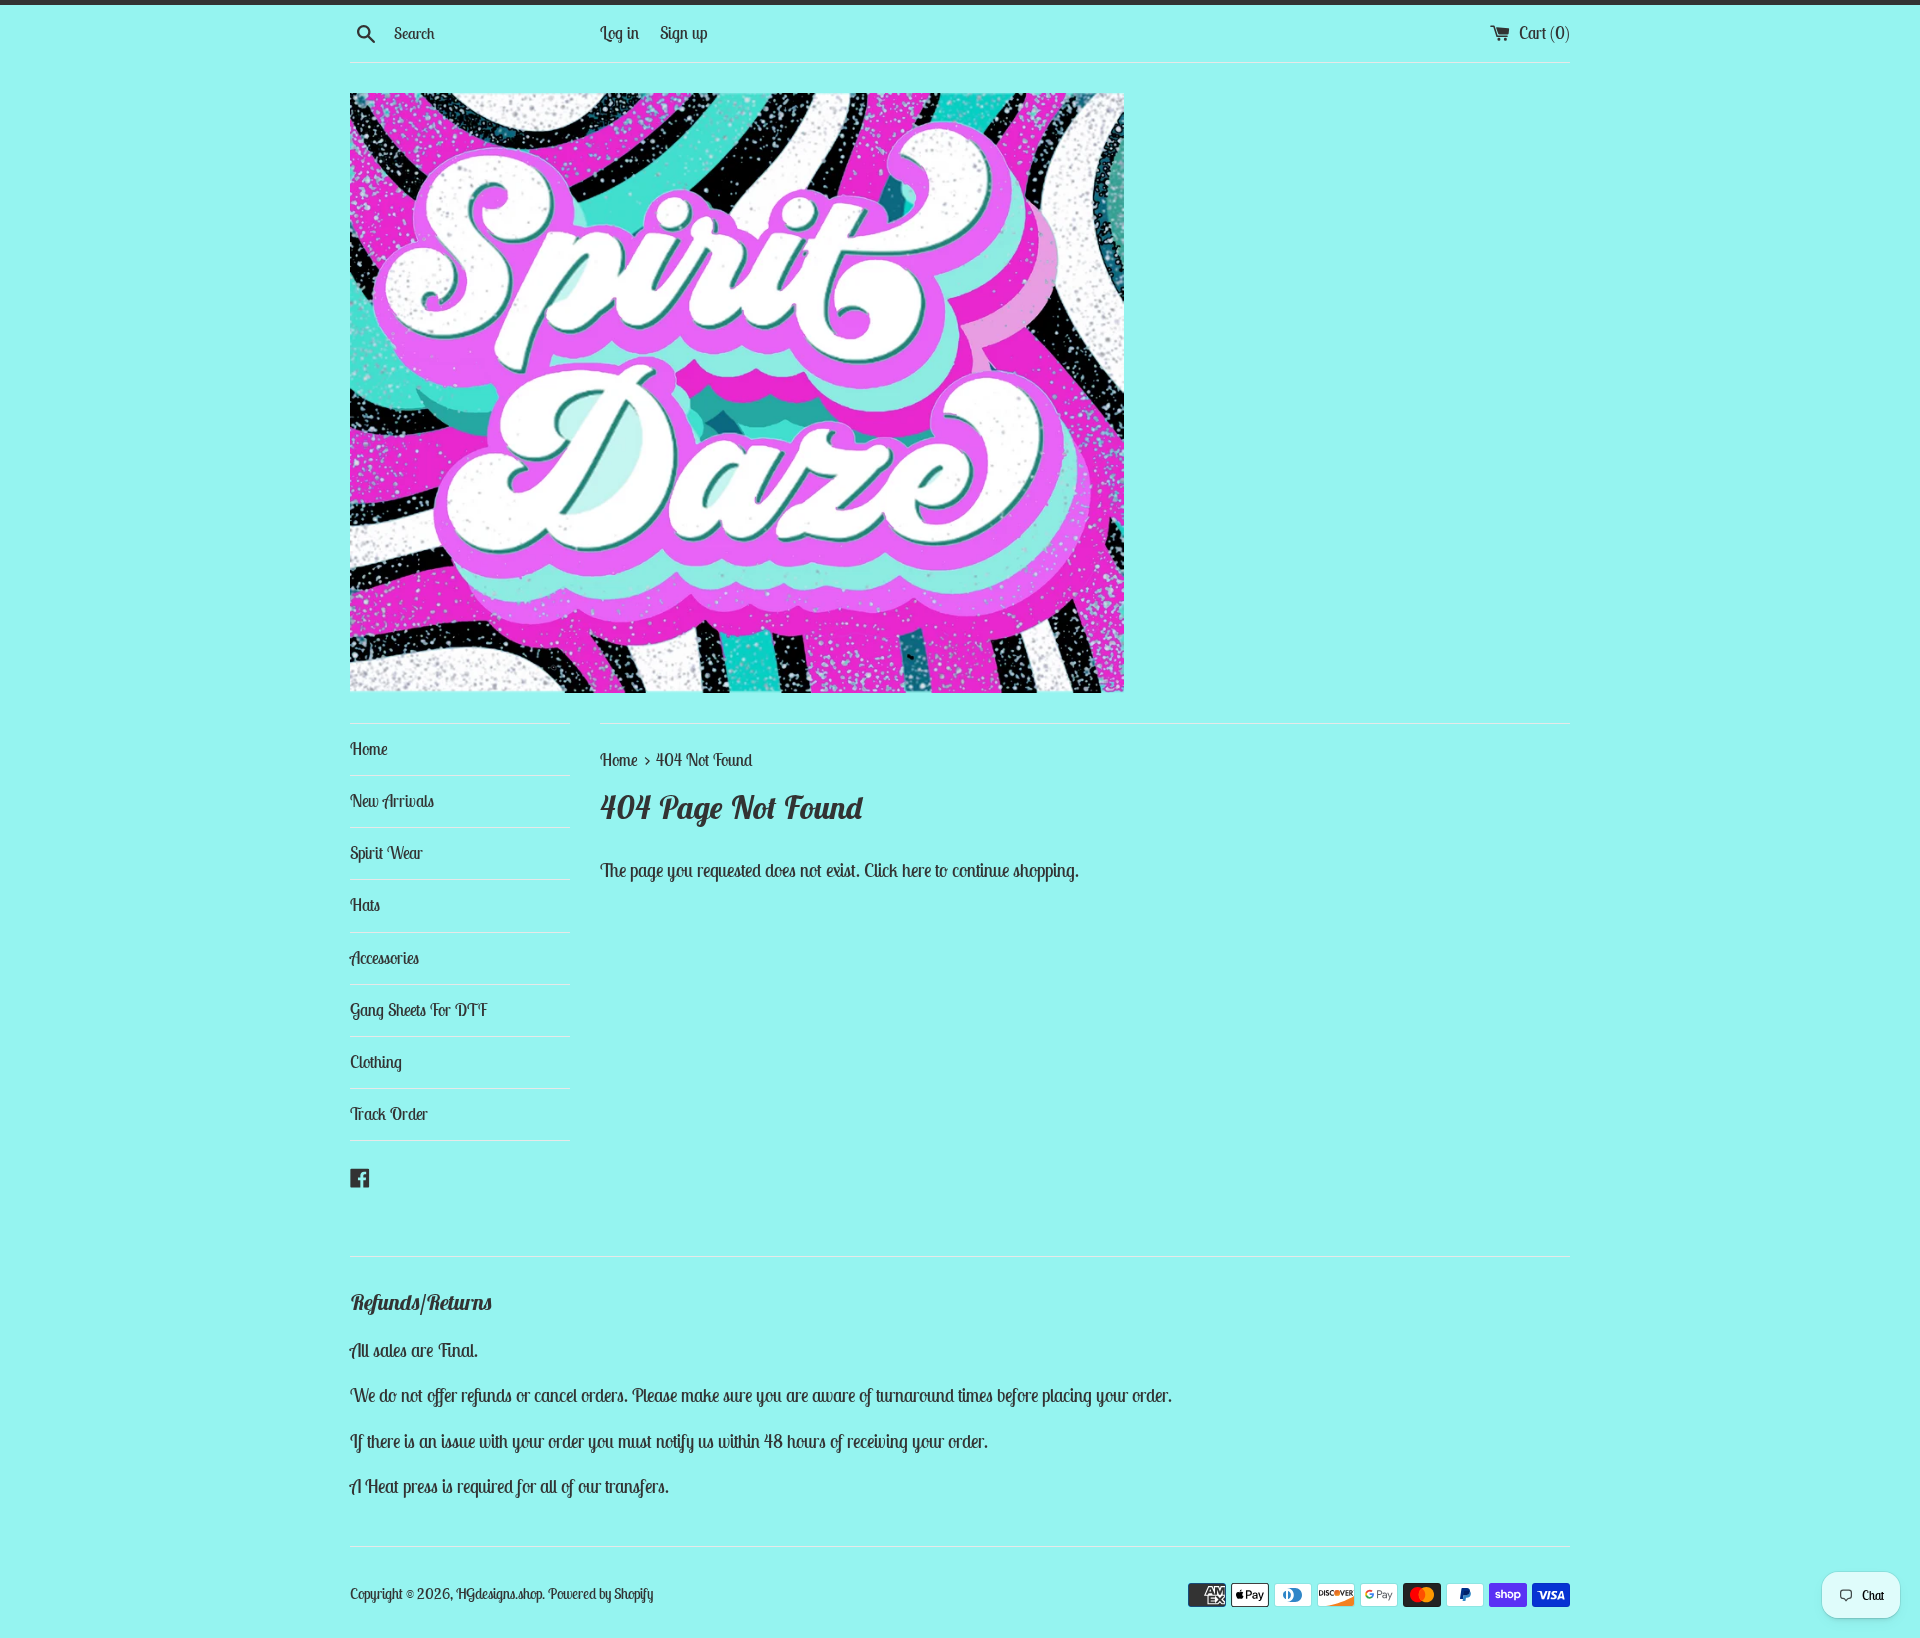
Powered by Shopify (600, 1593)
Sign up (683, 33)
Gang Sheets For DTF (418, 1010)
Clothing (376, 1062)
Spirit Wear (386, 853)
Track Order (389, 1114)
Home (369, 749)
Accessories (384, 958)
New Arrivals (392, 801)
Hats (365, 905)
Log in (619, 33)
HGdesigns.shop (499, 1593)
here (916, 870)
